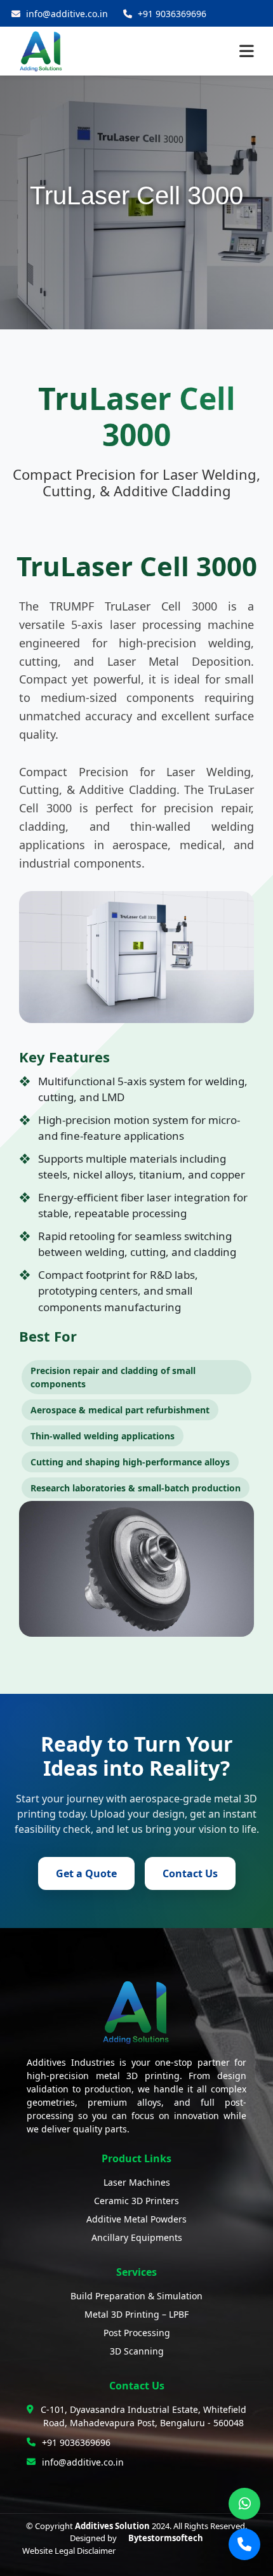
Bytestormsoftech (166, 2538)
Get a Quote (86, 1873)
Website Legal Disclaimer (69, 2551)
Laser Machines (137, 2182)
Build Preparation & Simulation (136, 2296)
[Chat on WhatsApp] (244, 2504)
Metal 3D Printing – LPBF (136, 2314)
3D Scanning (137, 2351)
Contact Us (190, 1873)
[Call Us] (244, 2544)
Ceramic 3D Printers (136, 2201)
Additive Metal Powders (136, 2219)
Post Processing (137, 2333)
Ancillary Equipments (137, 2237)
